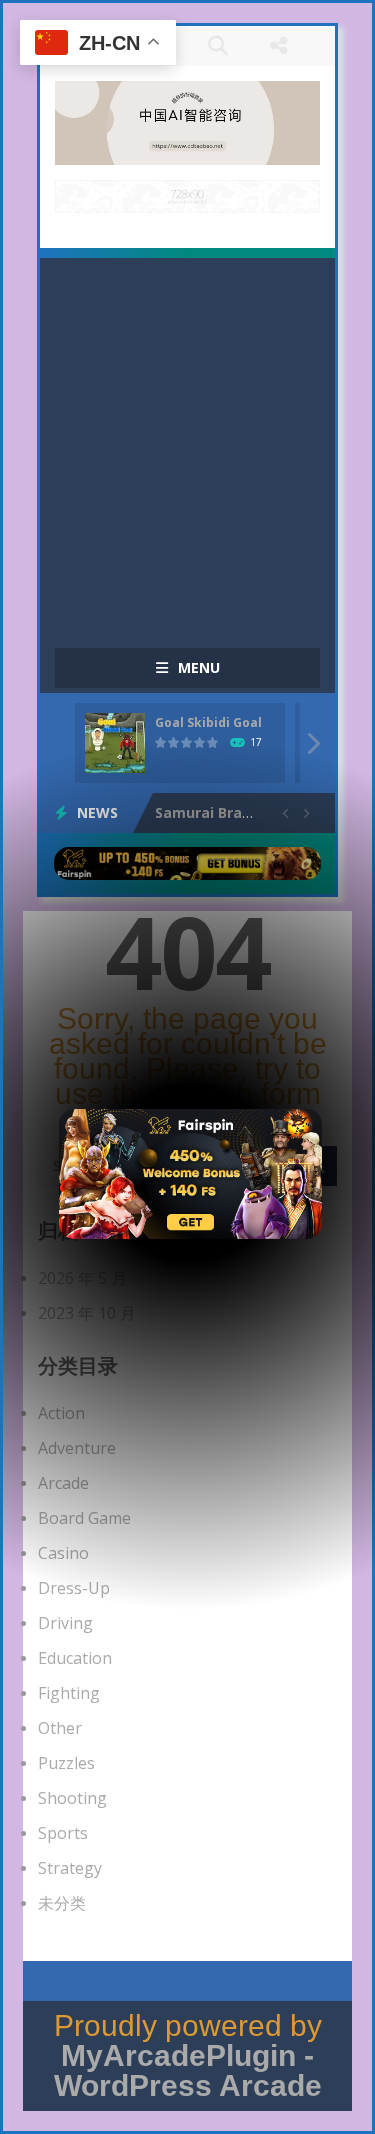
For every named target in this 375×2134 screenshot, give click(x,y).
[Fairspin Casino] (190, 1171)
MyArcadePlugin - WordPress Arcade (188, 2070)
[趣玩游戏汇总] (187, 121)
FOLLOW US (279, 46)
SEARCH (218, 46)
